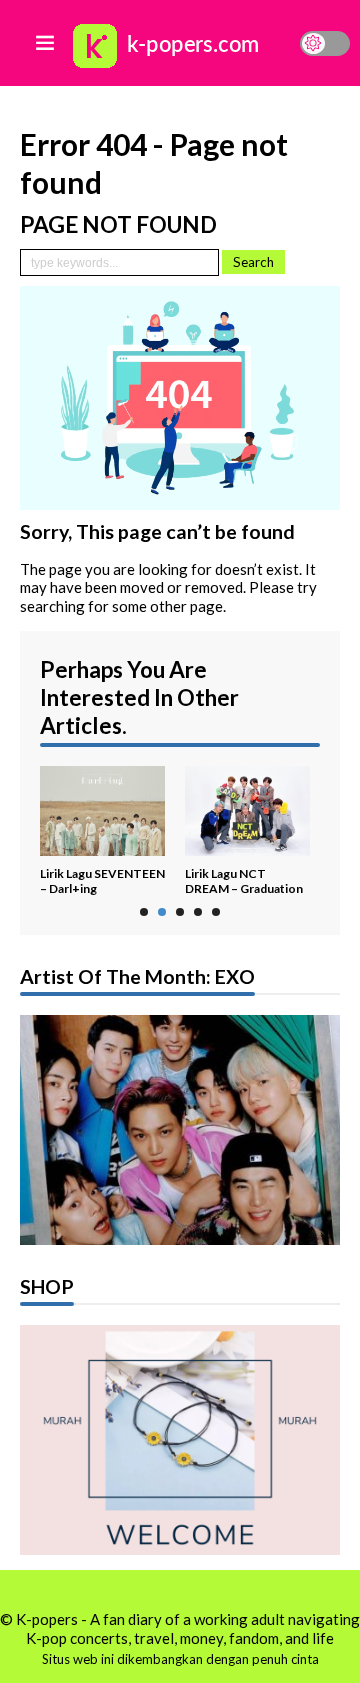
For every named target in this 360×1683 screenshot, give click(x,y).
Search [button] (253, 262)
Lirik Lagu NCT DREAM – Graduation (244, 881)
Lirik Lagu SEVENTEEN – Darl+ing (102, 881)
